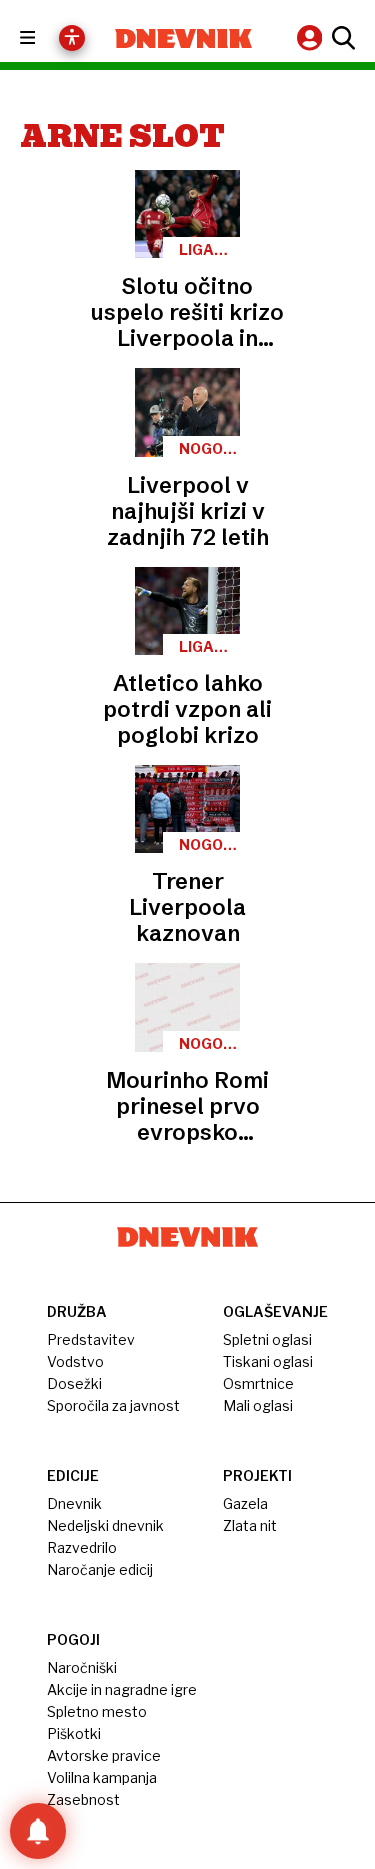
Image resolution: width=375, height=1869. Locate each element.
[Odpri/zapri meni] (45, 38)
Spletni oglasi (267, 1339)
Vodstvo (75, 1361)
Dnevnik (74, 1503)
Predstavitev (91, 1339)
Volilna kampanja (102, 1777)
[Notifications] (38, 1831)
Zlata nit (250, 1525)
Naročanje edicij (100, 1569)
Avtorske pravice (104, 1755)
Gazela (245, 1503)
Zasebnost (83, 1799)
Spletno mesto (97, 1711)
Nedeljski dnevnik (105, 1525)
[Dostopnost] (72, 38)
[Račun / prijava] (312, 37)
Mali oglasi (258, 1405)
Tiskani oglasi (268, 1361)
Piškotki (74, 1733)
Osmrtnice (258, 1383)
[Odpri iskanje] (341, 38)
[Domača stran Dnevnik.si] (184, 38)
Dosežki (74, 1383)
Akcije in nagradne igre (122, 1689)
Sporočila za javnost (113, 1405)
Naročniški (82, 1667)
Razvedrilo (82, 1547)
